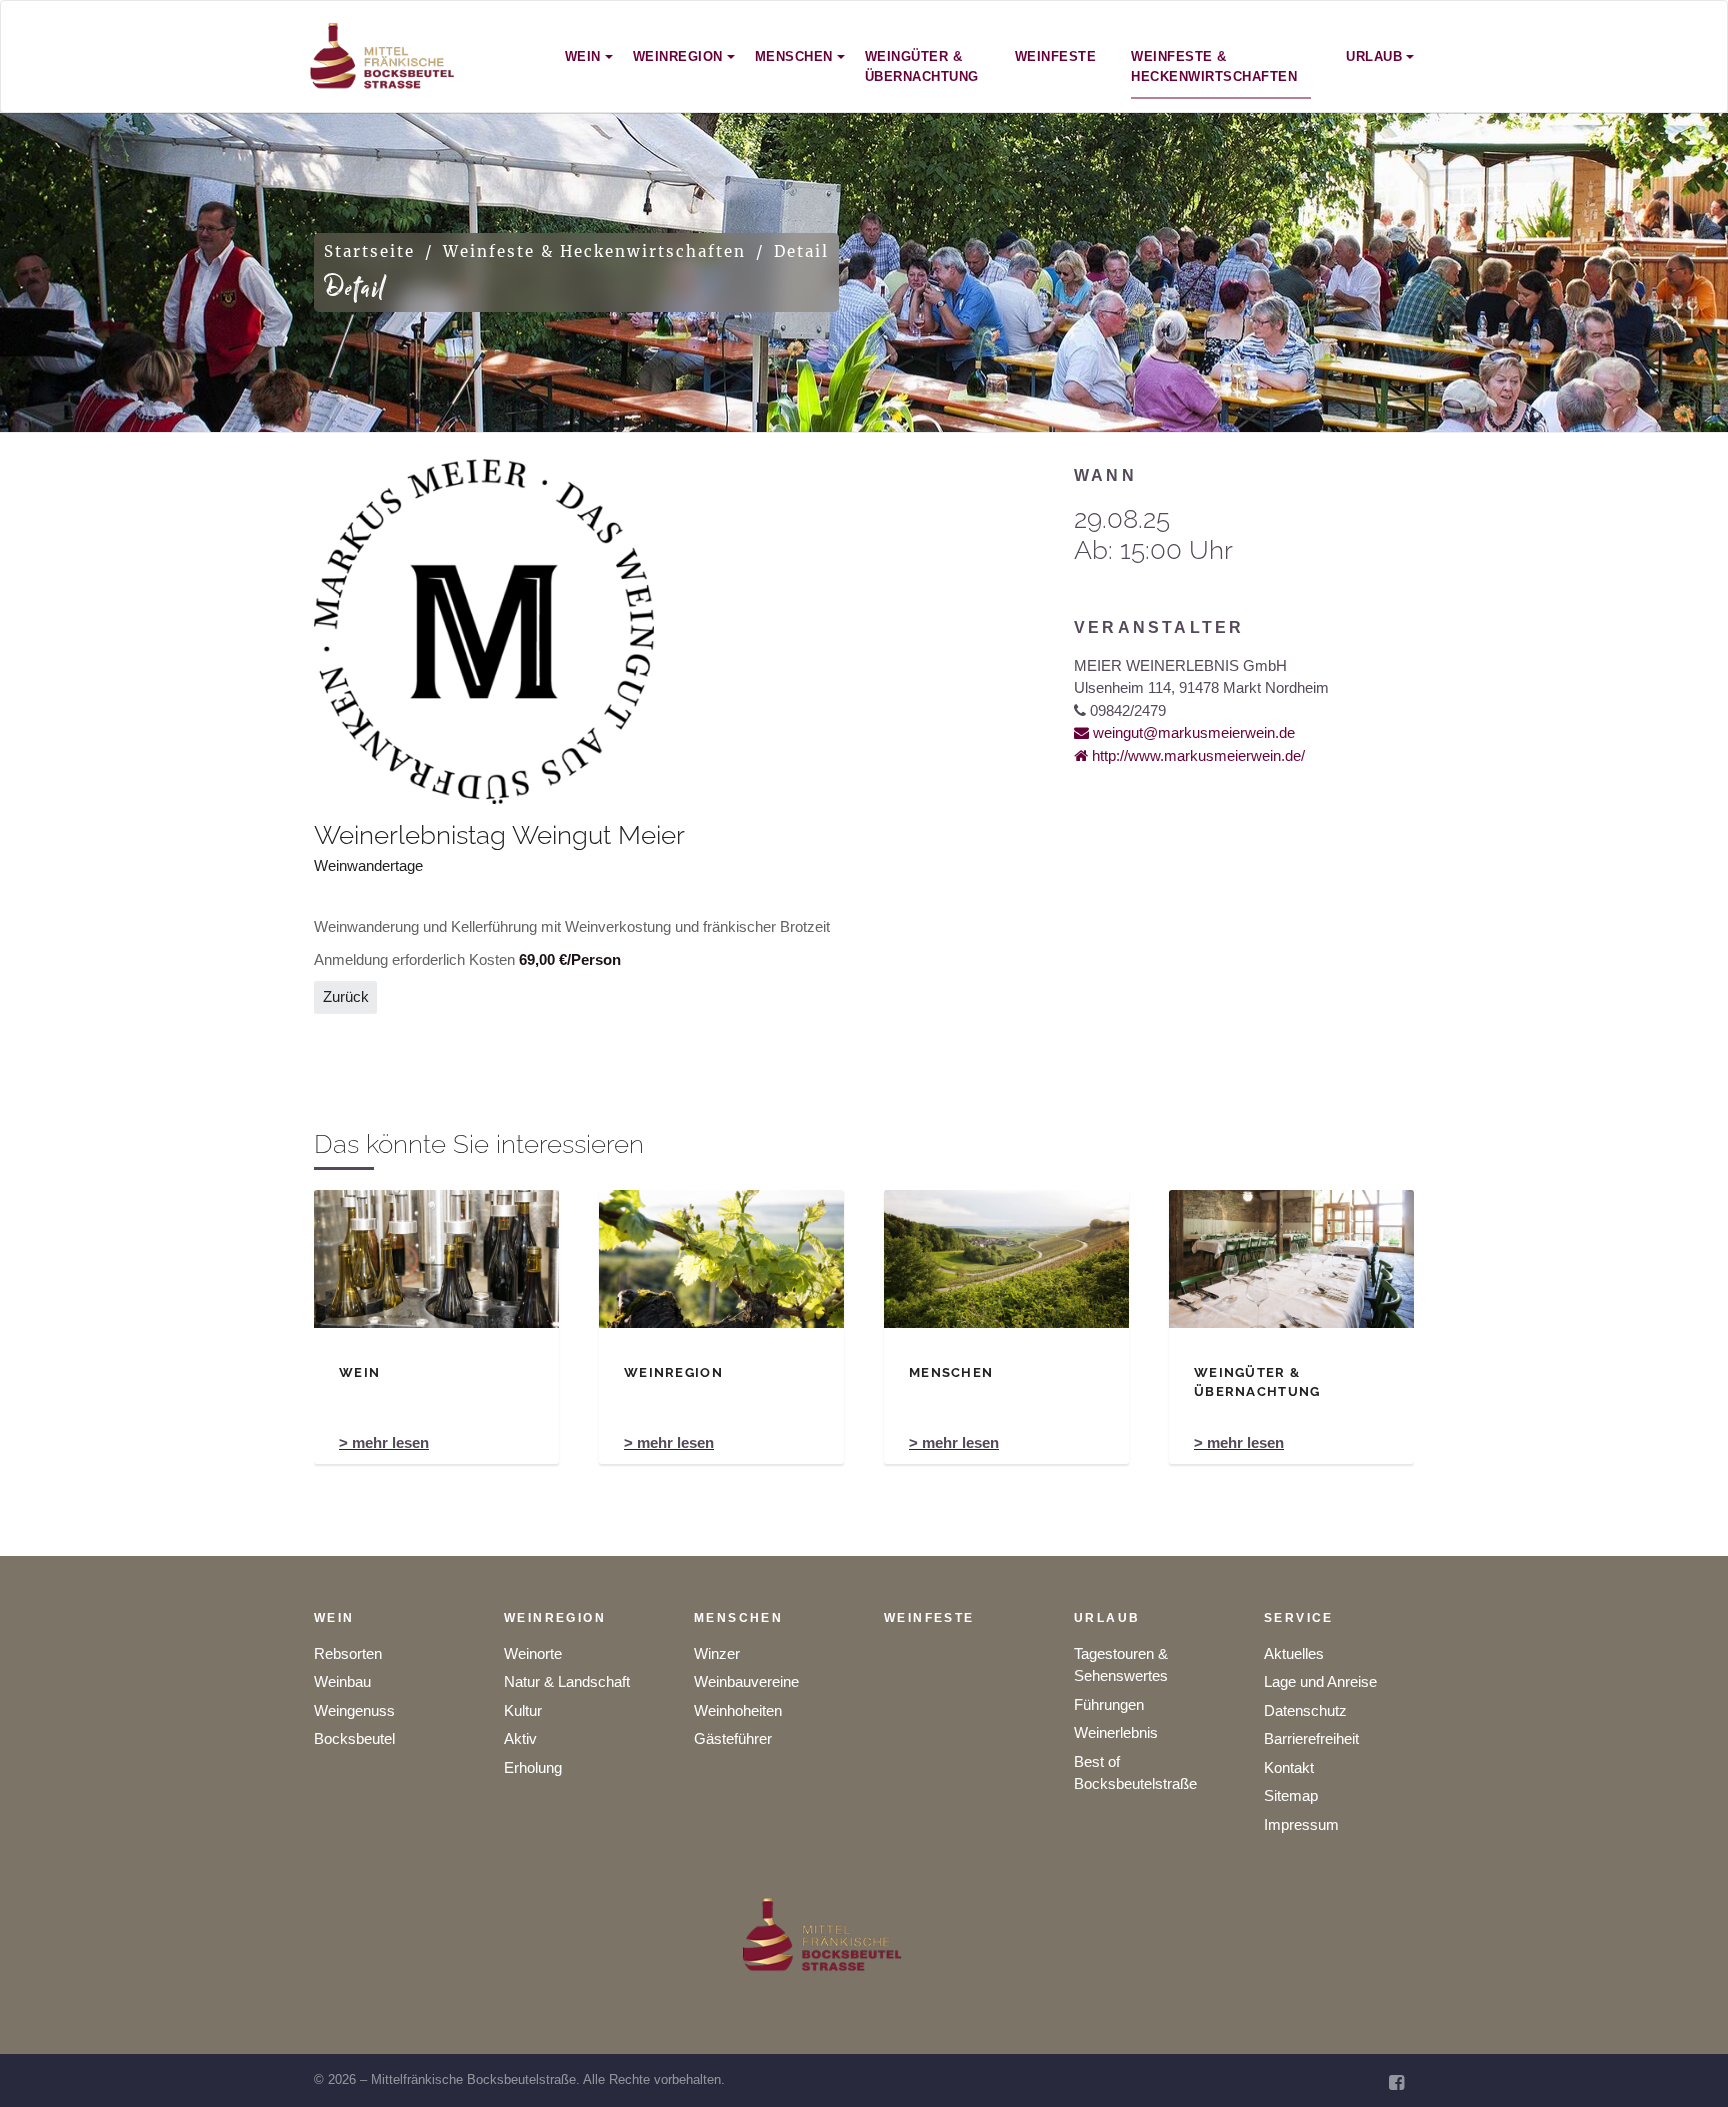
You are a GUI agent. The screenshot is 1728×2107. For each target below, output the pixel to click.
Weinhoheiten (738, 1710)
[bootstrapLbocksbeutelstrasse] (383, 56)
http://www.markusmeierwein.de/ (1196, 755)
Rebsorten (348, 1653)
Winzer (717, 1653)
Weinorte (533, 1653)
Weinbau (342, 1681)
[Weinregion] (721, 1259)
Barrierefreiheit (1311, 1738)
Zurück (346, 996)
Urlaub (1107, 1618)
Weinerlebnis (1116, 1732)
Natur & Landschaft (567, 1681)
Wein (334, 1618)
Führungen (1109, 1704)
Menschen (738, 1618)
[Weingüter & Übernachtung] (1291, 1259)
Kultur (523, 1710)
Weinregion (555, 1618)
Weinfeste (929, 1618)
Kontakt (1289, 1767)
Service (1299, 1618)
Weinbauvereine (746, 1681)
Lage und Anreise (1320, 1681)
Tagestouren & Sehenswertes (1121, 1665)
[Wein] (436, 1259)
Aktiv (520, 1738)
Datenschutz (1305, 1710)
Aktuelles (1294, 1653)
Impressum (1301, 1824)
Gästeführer (733, 1738)
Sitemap (1291, 1795)
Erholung (533, 1767)
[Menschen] (1006, 1259)
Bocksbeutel (354, 1738)
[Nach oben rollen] (1685, 2064)
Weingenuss (354, 1710)
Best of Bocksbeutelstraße (1135, 1773)
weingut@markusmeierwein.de (1192, 732)
